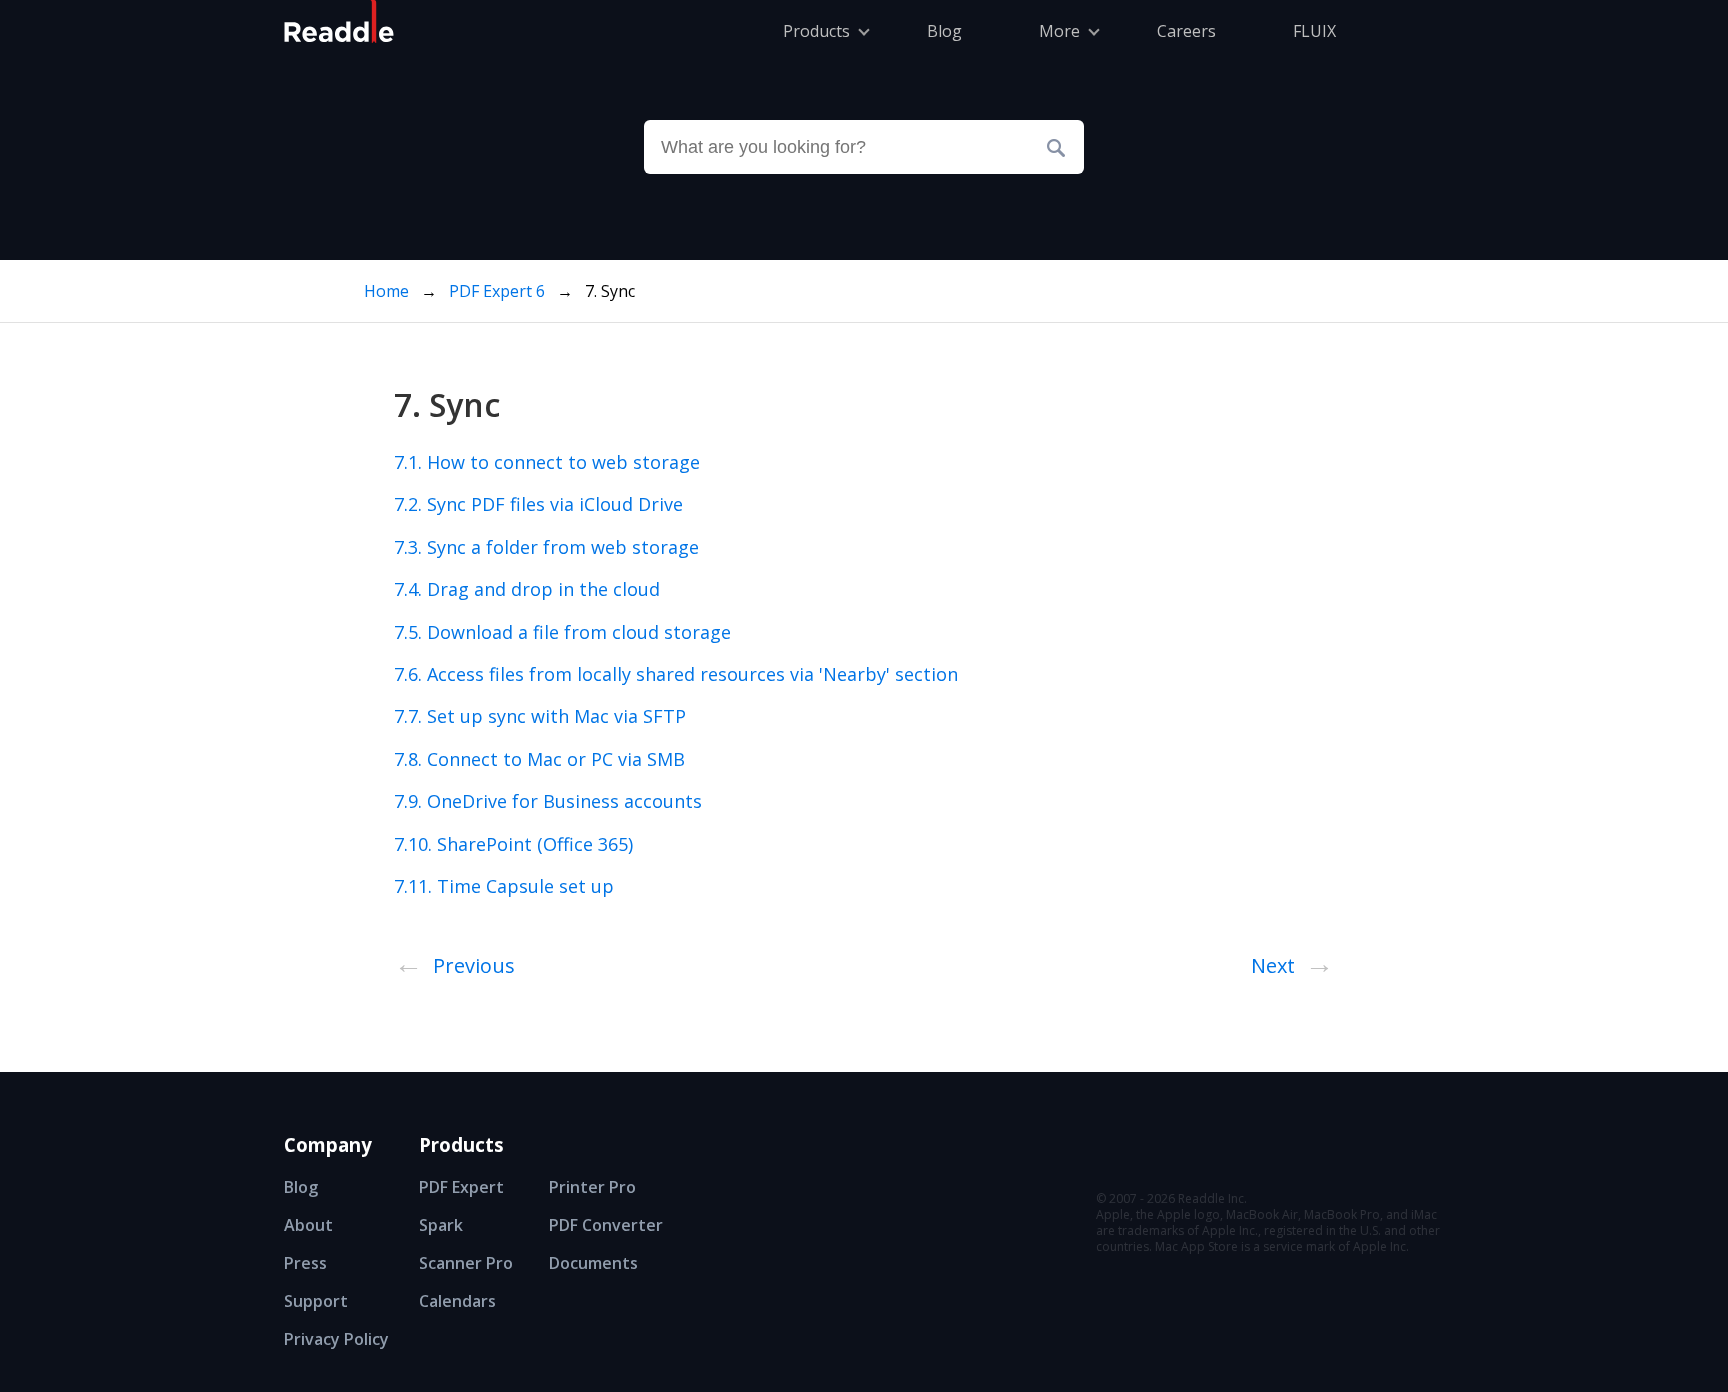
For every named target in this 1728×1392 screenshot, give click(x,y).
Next (1292, 962)
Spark (441, 1225)
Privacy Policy (336, 1339)
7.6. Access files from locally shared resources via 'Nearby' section (676, 674)
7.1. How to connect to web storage (547, 462)
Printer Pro (592, 1187)
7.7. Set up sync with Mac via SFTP (540, 716)
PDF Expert (461, 1187)
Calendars (457, 1301)
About (308, 1225)
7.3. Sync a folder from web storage (546, 547)
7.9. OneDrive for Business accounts (548, 801)
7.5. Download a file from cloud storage (562, 632)
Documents (593, 1263)
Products (816, 31)
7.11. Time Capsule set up (504, 886)
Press (305, 1263)
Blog (301, 1187)
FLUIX (1314, 31)
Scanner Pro (466, 1263)
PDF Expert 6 (499, 291)
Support (316, 1301)
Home (386, 291)
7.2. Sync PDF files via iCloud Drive (538, 504)
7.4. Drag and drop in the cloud (527, 589)
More (1059, 31)
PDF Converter (606, 1225)
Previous (454, 962)
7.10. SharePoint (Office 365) (513, 844)
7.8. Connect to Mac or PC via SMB (539, 759)
